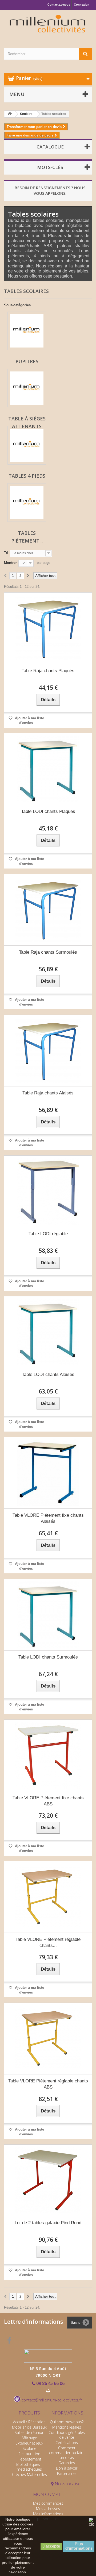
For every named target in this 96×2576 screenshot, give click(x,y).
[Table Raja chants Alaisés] (48, 1051)
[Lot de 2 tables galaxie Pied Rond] (48, 2180)
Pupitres (27, 361)
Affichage (29, 2438)
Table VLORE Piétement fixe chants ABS (48, 1801)
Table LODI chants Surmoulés (48, 1657)
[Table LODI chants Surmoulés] (48, 1615)
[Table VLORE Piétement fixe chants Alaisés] (48, 1473)
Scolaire (29, 2448)
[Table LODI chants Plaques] (48, 769)
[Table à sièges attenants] (27, 388)
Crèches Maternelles (29, 2474)
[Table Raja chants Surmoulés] (48, 910)
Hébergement (29, 2459)
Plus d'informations (79, 2546)
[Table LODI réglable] (48, 1191)
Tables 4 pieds (27, 476)
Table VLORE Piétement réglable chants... (48, 1942)
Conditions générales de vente (67, 2435)
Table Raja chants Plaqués (48, 671)
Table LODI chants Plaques (48, 811)
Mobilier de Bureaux (29, 2427)
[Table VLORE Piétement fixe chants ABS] (48, 1755)
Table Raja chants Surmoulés (48, 952)
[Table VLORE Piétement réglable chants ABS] (48, 2039)
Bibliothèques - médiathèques (29, 2467)
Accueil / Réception (29, 2422)
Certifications (67, 2443)
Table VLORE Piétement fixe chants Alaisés (48, 1518)
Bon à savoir (67, 2468)
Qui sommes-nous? (67, 2422)
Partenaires (67, 2473)
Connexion (82, 5)
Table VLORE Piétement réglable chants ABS (48, 2084)
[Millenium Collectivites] (48, 24)
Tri (6, 553)
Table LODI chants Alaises (48, 1374)
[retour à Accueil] (10, 114)
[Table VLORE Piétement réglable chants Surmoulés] (48, 1897)
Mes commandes (48, 2503)
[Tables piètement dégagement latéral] (27, 503)
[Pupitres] (27, 331)
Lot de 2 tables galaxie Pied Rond (48, 2223)
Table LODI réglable (48, 1234)
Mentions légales (67, 2427)
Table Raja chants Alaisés (48, 1093)
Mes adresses (48, 2509)
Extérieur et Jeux (29, 2443)
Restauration (29, 2454)
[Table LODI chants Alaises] (48, 1332)
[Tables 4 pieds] (27, 445)
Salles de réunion (29, 2432)
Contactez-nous (59, 5)
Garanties (67, 2463)
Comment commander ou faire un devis (67, 2453)
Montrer (10, 563)
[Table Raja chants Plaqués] (48, 628)
